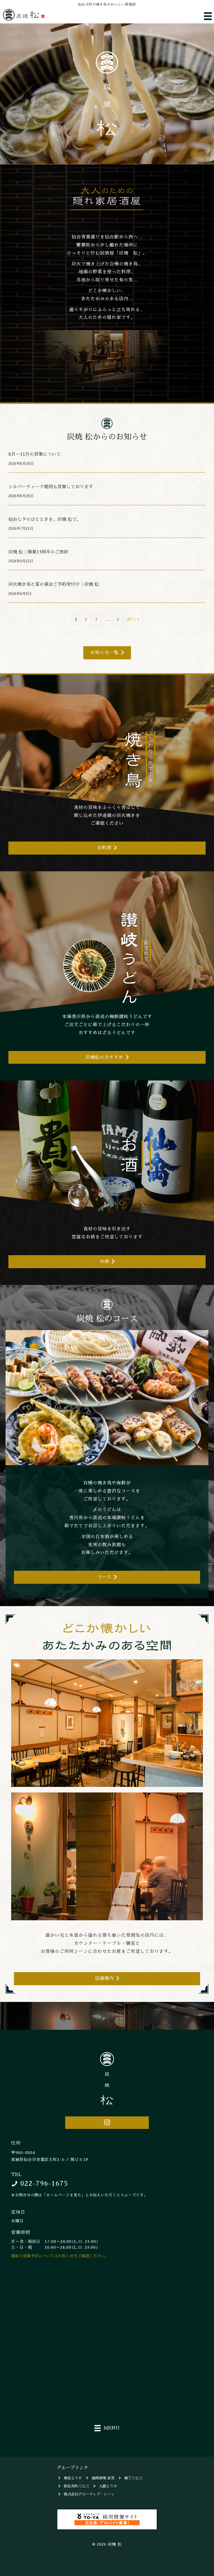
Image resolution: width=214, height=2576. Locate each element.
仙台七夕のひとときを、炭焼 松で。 (45, 519)
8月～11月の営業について (35, 454)
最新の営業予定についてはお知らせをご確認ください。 (60, 2256)
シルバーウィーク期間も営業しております (51, 487)
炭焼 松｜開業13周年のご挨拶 (38, 552)
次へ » (133, 619)
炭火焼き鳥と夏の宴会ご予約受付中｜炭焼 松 (54, 584)
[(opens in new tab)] (107, 2519)
